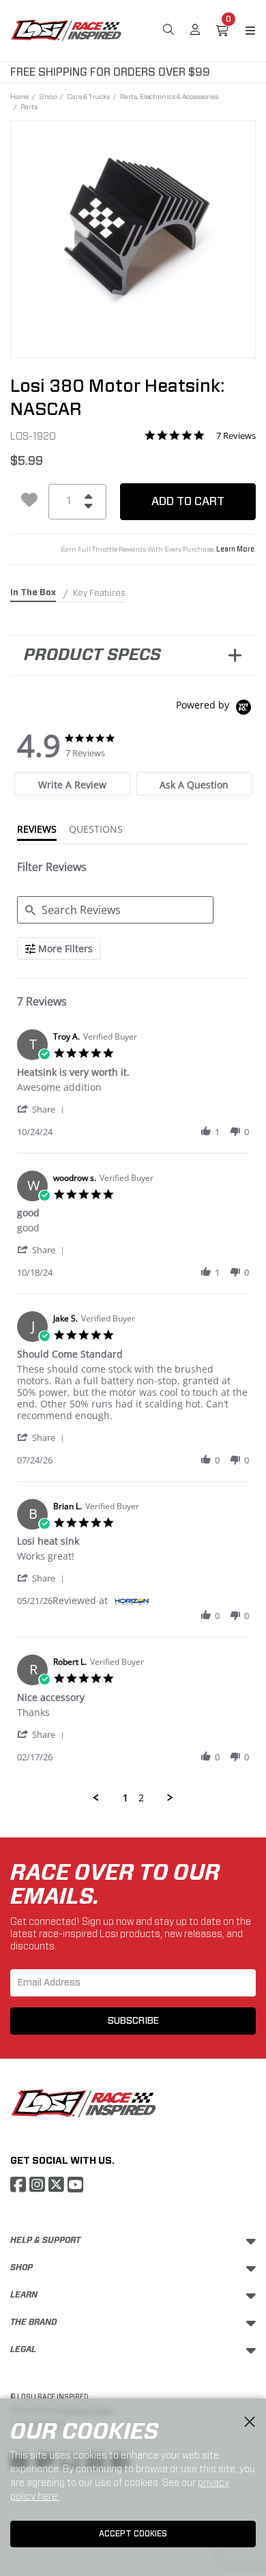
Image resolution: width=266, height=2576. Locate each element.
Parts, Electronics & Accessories (169, 96)
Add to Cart (188, 501)
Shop (48, 96)
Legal (23, 2349)
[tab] (72, 784)
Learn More (235, 549)
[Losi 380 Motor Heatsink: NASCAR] (133, 230)
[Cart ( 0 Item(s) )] (222, 31)
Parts (29, 106)
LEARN (24, 2295)
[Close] (250, 2422)
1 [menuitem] (125, 1798)
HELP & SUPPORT (45, 2240)
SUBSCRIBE (133, 2021)
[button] (43, 1109)
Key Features (99, 593)
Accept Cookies (133, 2534)
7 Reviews (236, 436)
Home (19, 96)
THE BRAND (34, 2322)
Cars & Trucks (88, 96)
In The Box (33, 592)
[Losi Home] (66, 29)
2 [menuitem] (141, 1798)
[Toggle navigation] (242, 31)
